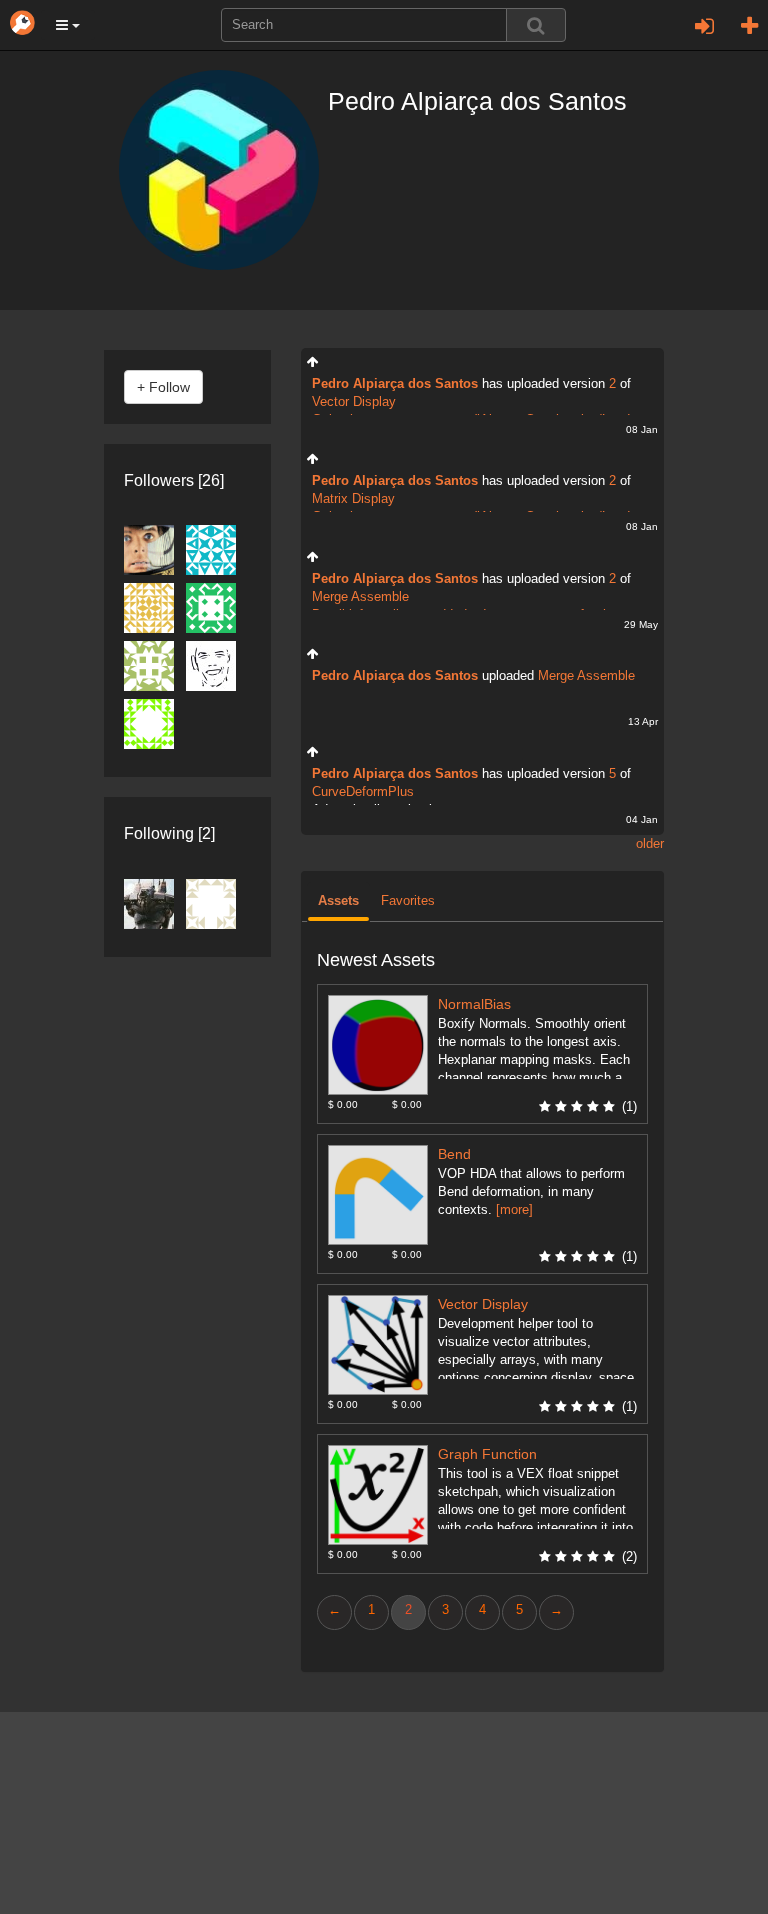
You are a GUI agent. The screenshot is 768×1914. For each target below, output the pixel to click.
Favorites (408, 901)
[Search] (536, 25)
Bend (454, 1154)
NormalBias (474, 1004)
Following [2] (169, 833)
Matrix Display (353, 499)
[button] (68, 25)
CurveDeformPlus (363, 792)
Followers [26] (174, 480)
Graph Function (487, 1454)
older (650, 844)
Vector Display (354, 402)
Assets (338, 901)
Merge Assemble (360, 597)
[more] (514, 1210)
